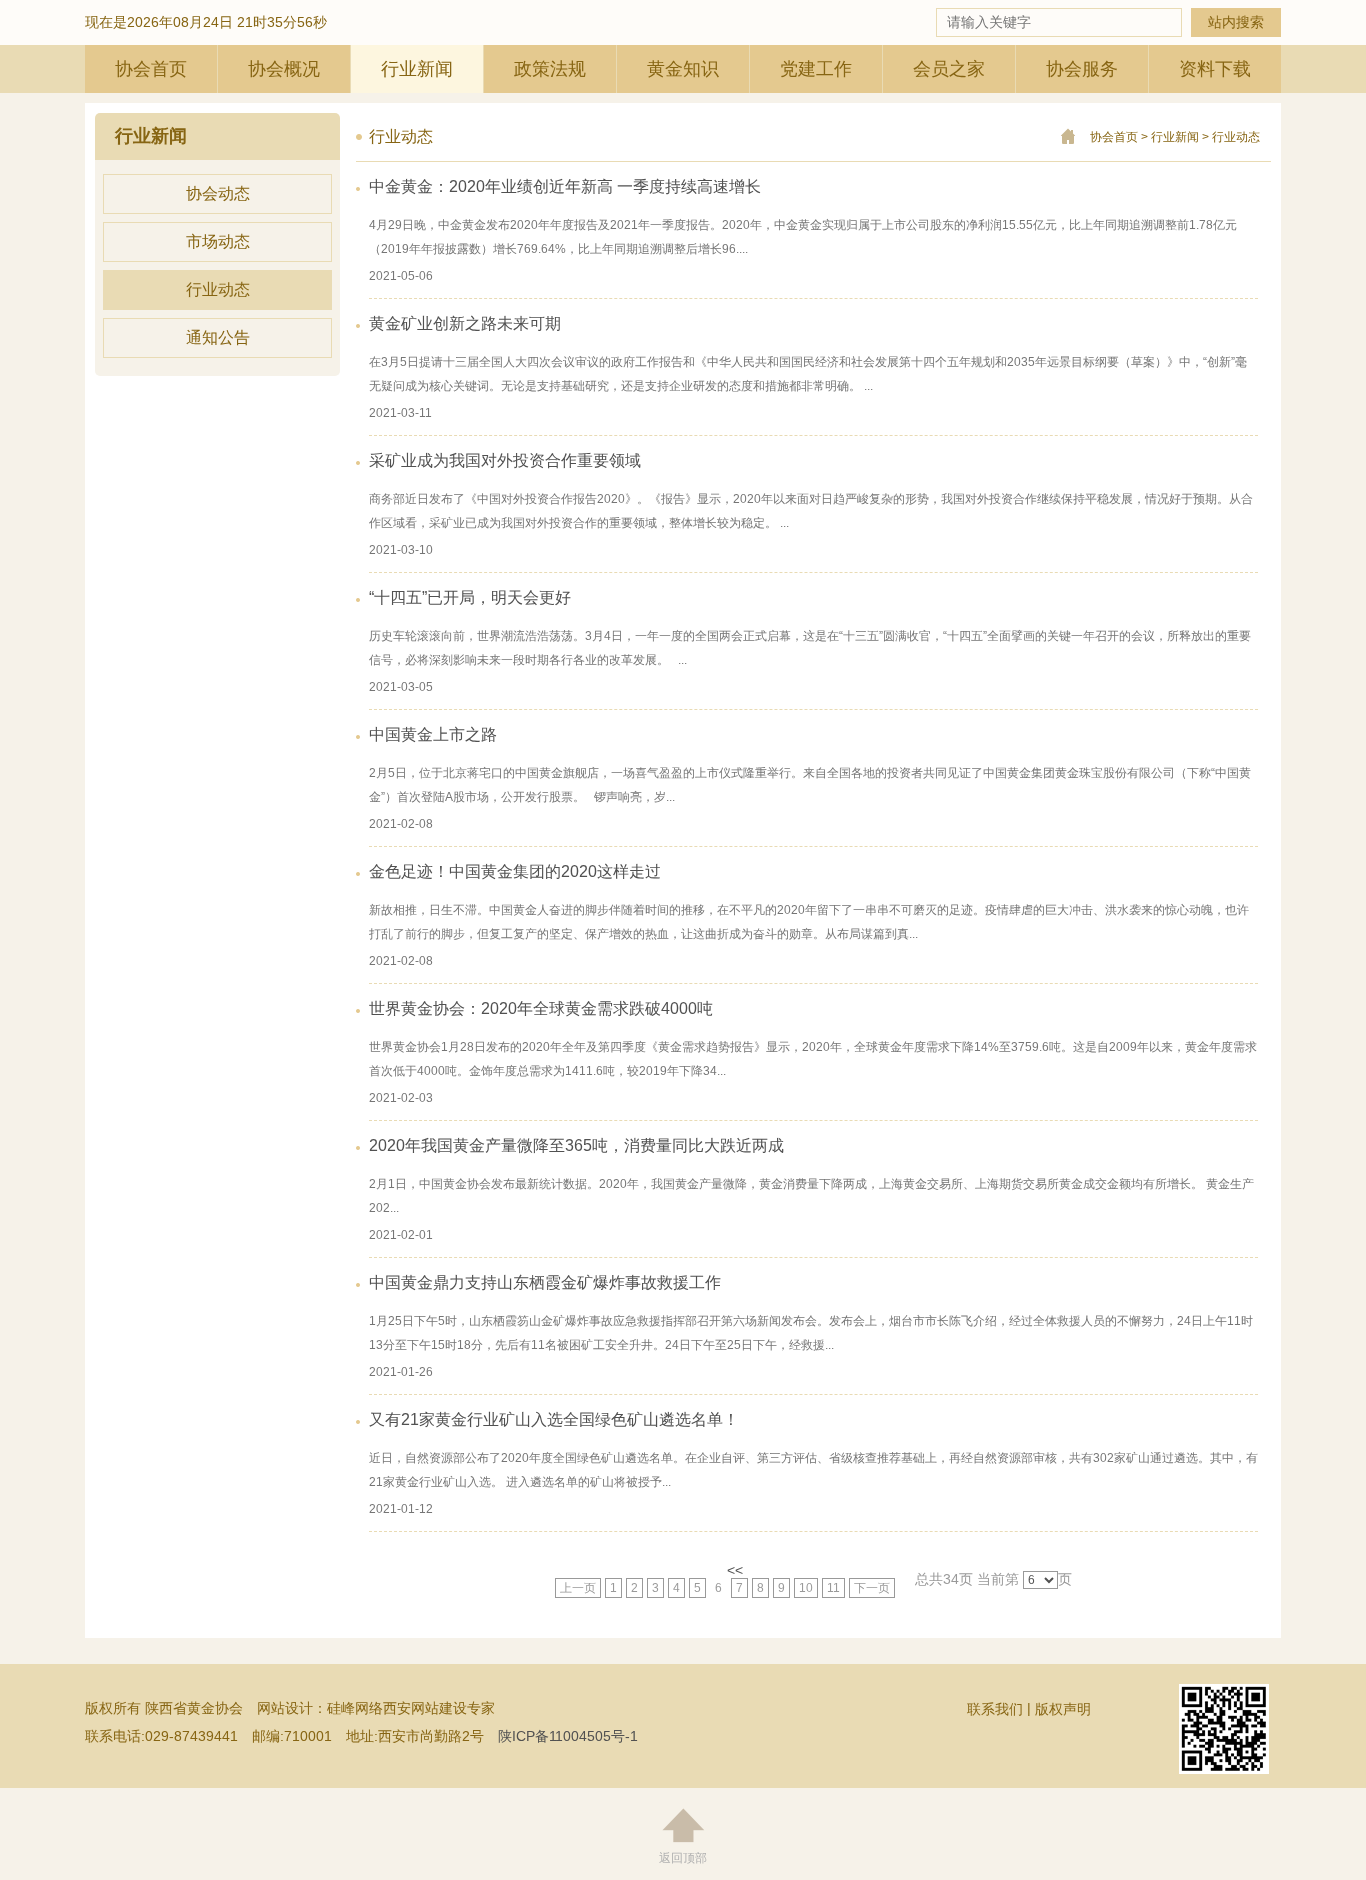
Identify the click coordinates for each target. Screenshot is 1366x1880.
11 (833, 1588)
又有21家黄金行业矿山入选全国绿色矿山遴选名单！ (554, 1419)
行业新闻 (417, 69)
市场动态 (218, 241)
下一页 (872, 1588)
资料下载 (1215, 69)
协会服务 (1082, 69)
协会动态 (218, 193)
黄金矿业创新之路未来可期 (465, 323)
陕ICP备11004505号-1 (568, 1736)
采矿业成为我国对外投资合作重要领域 (505, 460)
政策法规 (550, 69)
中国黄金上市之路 (433, 734)
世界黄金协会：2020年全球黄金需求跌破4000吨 (541, 1008)
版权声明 (1063, 1709)
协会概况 (284, 69)
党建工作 (816, 69)
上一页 (578, 1588)
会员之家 (949, 69)
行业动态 (218, 289)
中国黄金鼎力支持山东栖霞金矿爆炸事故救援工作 (545, 1282)
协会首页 (151, 69)
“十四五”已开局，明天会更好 (470, 597)
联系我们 (995, 1709)
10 (806, 1588)
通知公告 (218, 337)
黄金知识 (683, 69)
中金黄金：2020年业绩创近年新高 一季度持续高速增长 (565, 186)
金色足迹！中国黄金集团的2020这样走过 (515, 871)
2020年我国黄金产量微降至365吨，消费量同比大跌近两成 (576, 1145)
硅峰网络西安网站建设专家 (411, 1708)
